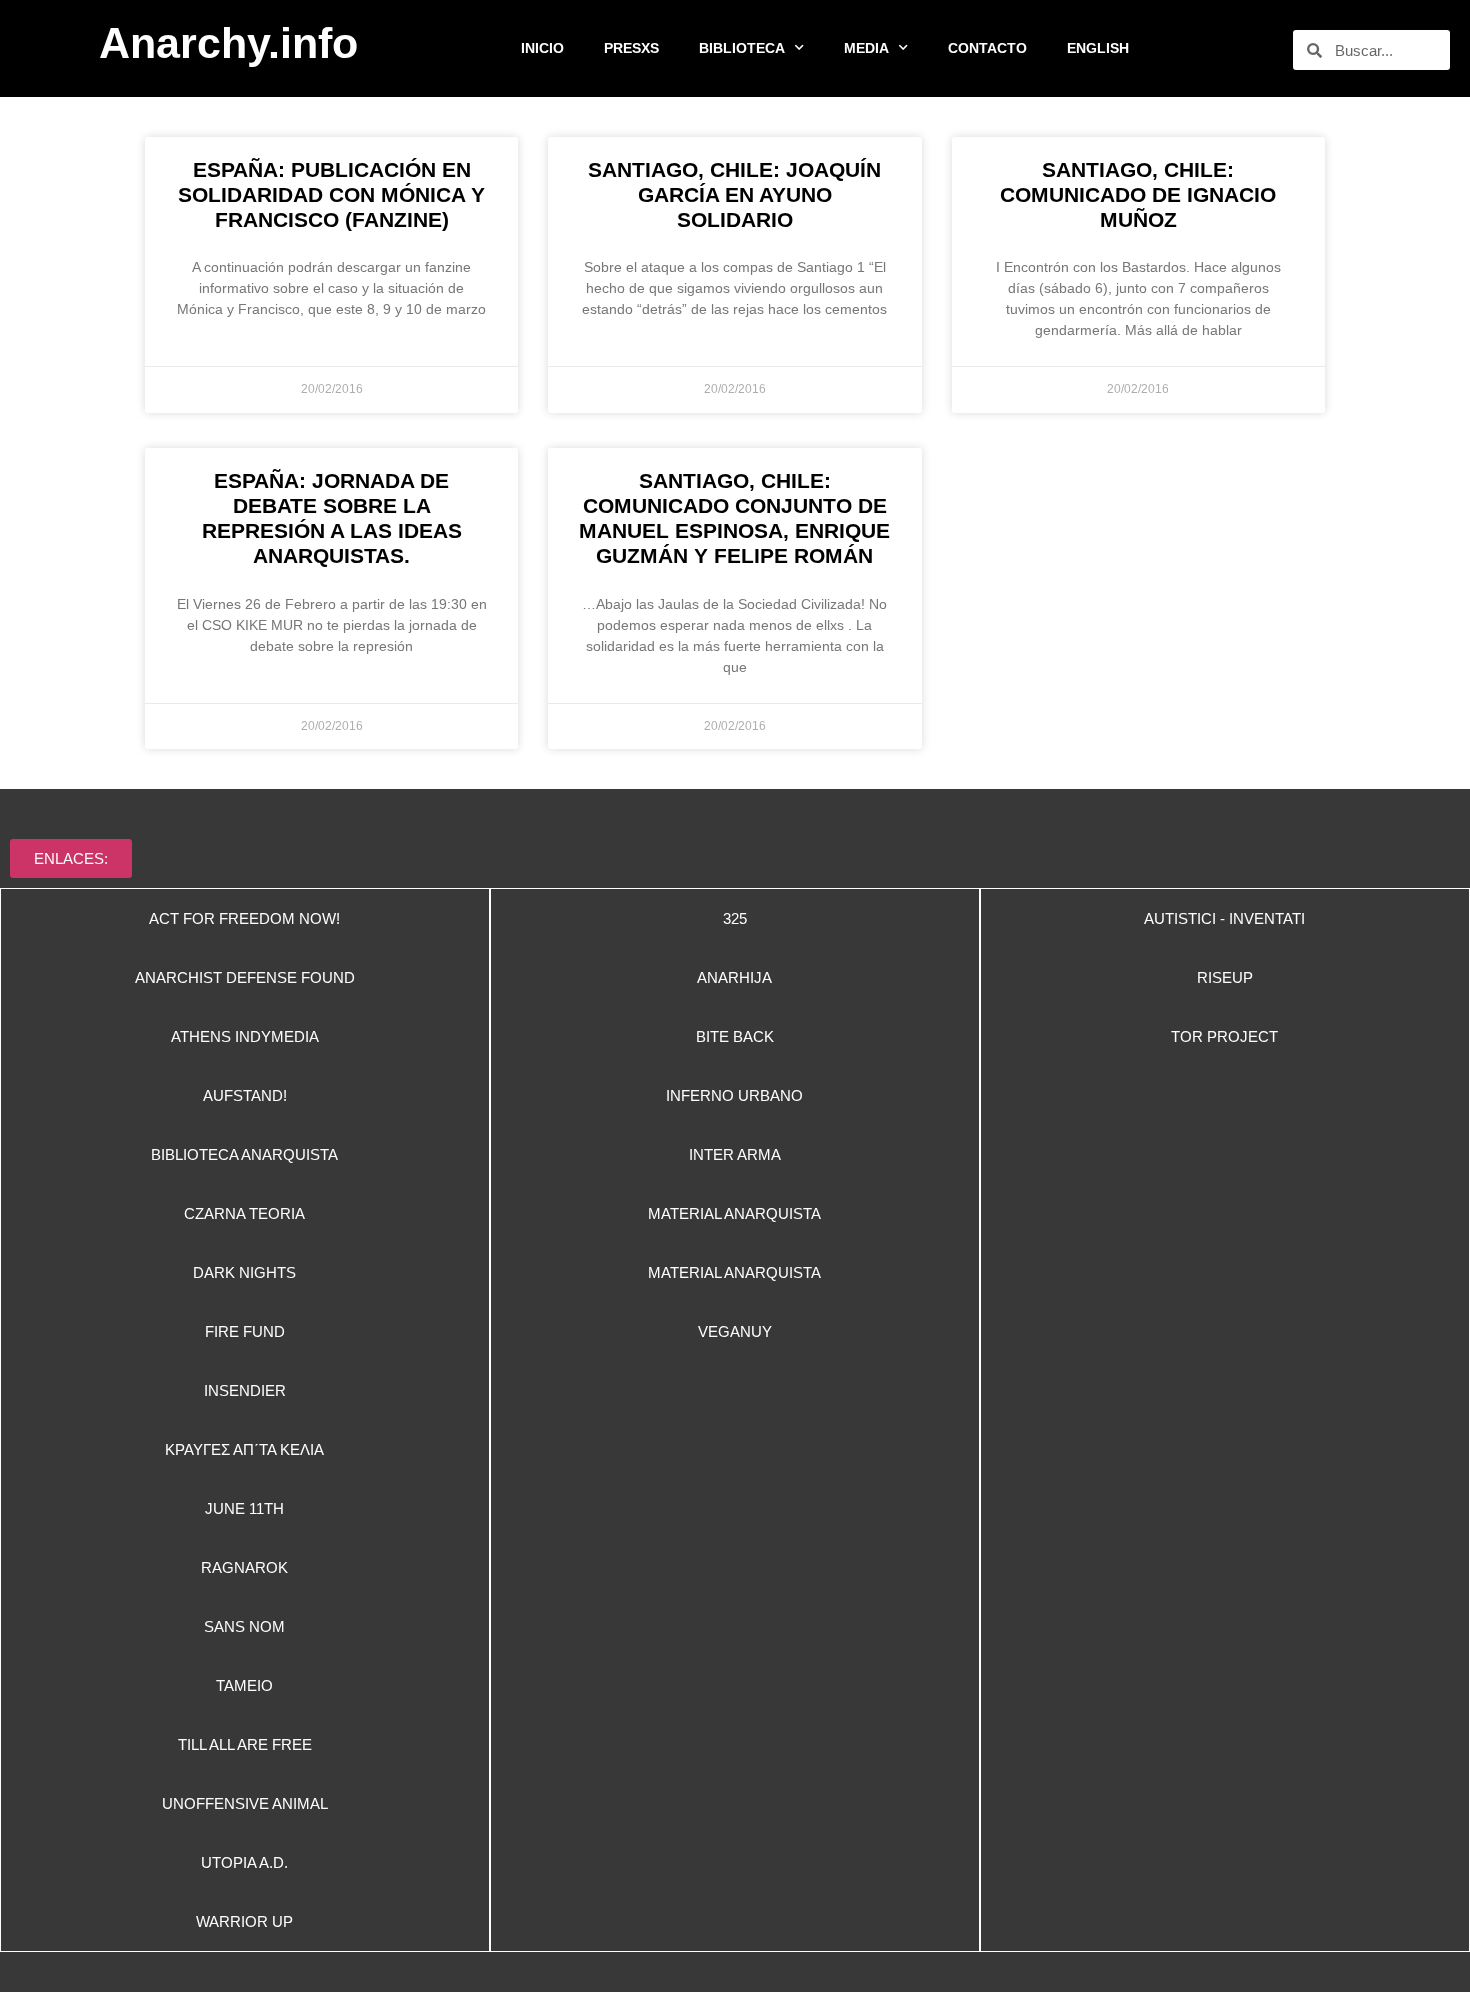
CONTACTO (987, 48)
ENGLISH (1098, 48)
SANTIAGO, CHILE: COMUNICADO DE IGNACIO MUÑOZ (1138, 194)
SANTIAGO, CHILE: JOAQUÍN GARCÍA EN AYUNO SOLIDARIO (734, 194)
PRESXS (631, 48)
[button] (734, 1095)
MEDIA (866, 48)
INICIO (542, 48)
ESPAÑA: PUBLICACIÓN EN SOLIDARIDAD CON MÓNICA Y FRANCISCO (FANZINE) (331, 194)
